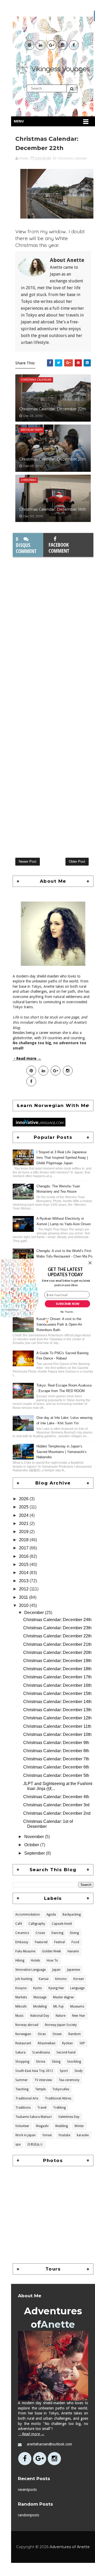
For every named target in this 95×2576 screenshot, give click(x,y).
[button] (65, 1272)
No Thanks (67, 1312)
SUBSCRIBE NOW (67, 1304)
